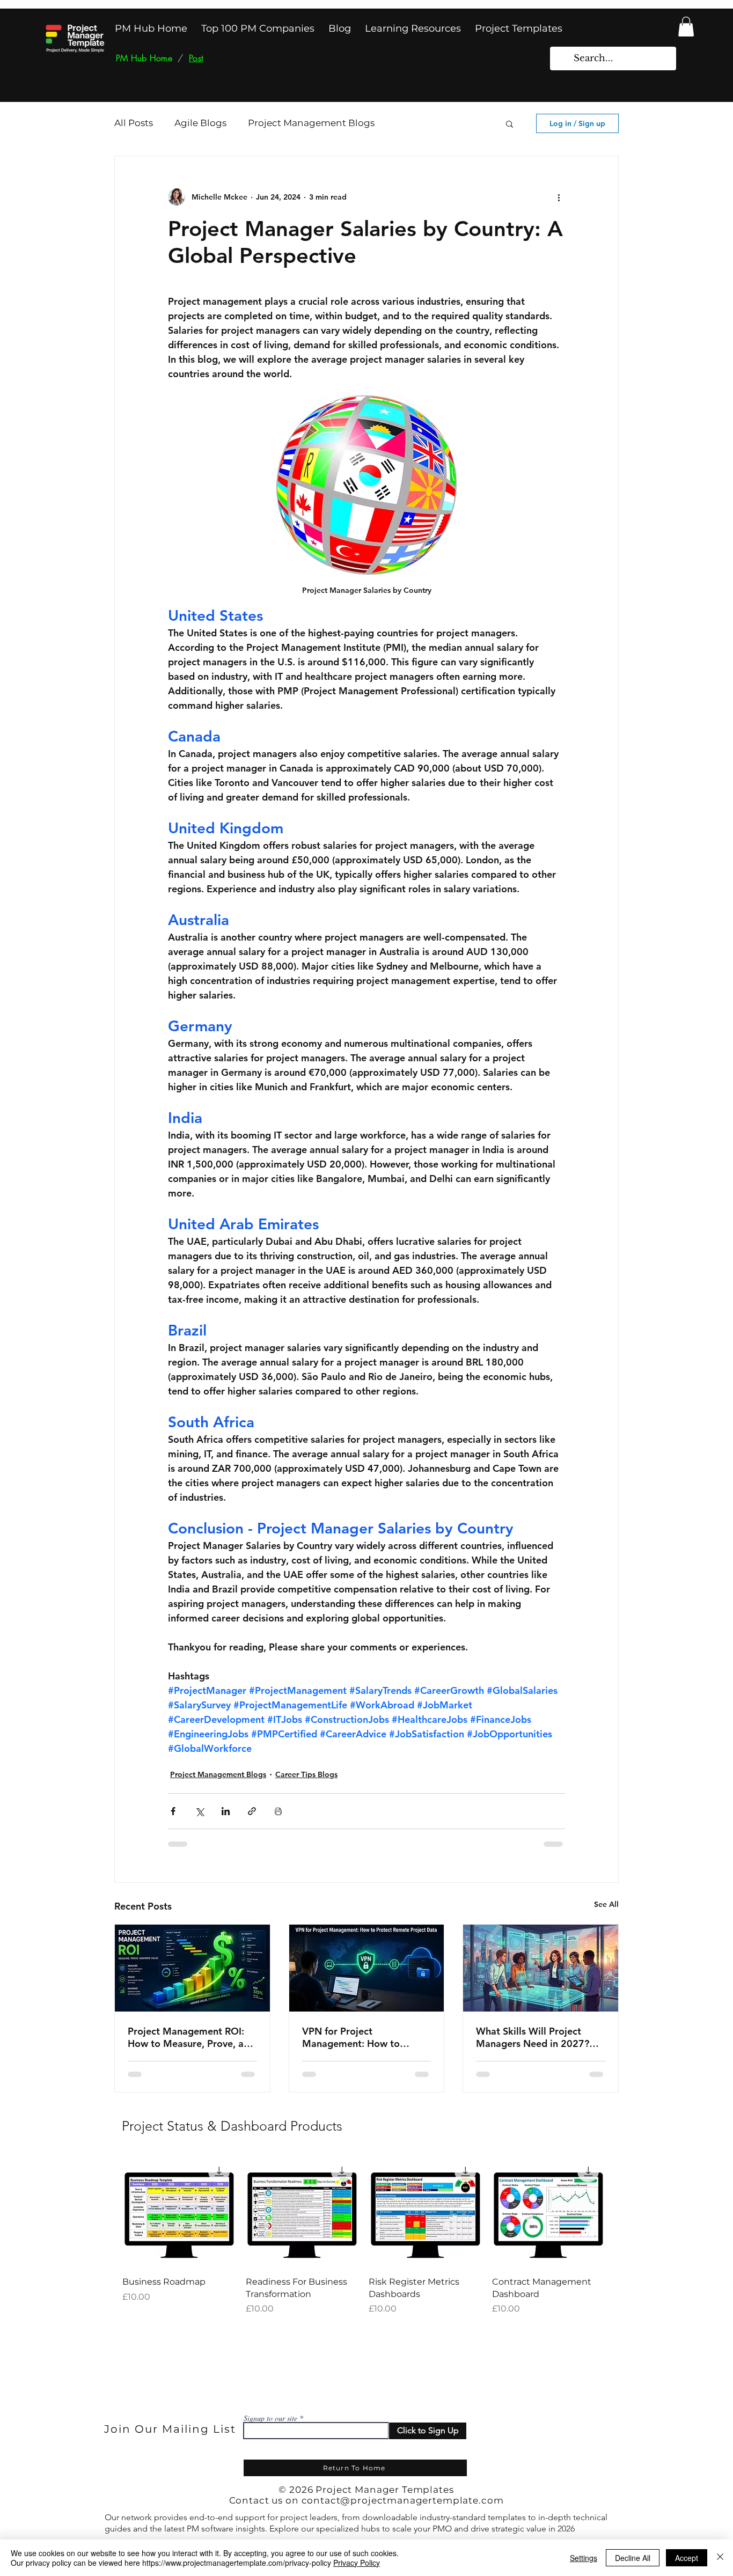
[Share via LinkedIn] (226, 1811)
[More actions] (559, 197)
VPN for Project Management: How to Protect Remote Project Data (355, 2037)
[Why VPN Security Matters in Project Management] (367, 1968)
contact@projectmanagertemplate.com (403, 2500)
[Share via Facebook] (173, 1811)
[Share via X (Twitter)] (199, 1811)
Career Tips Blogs (306, 1774)
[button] (686, 27)
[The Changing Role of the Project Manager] (541, 1968)
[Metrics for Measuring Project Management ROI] (192, 1968)
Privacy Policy (357, 2563)
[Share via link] (252, 1811)
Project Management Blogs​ (311, 123)
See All (606, 1904)
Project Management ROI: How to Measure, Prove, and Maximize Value (191, 2037)
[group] (363, 2235)
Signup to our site (270, 2418)
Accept (687, 2558)
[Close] (720, 2558)
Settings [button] (584, 2558)
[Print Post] (278, 1811)
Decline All (633, 2558)
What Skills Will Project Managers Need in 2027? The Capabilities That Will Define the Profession (533, 2037)
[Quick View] (179, 2212)
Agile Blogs (200, 123)
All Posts (134, 123)
